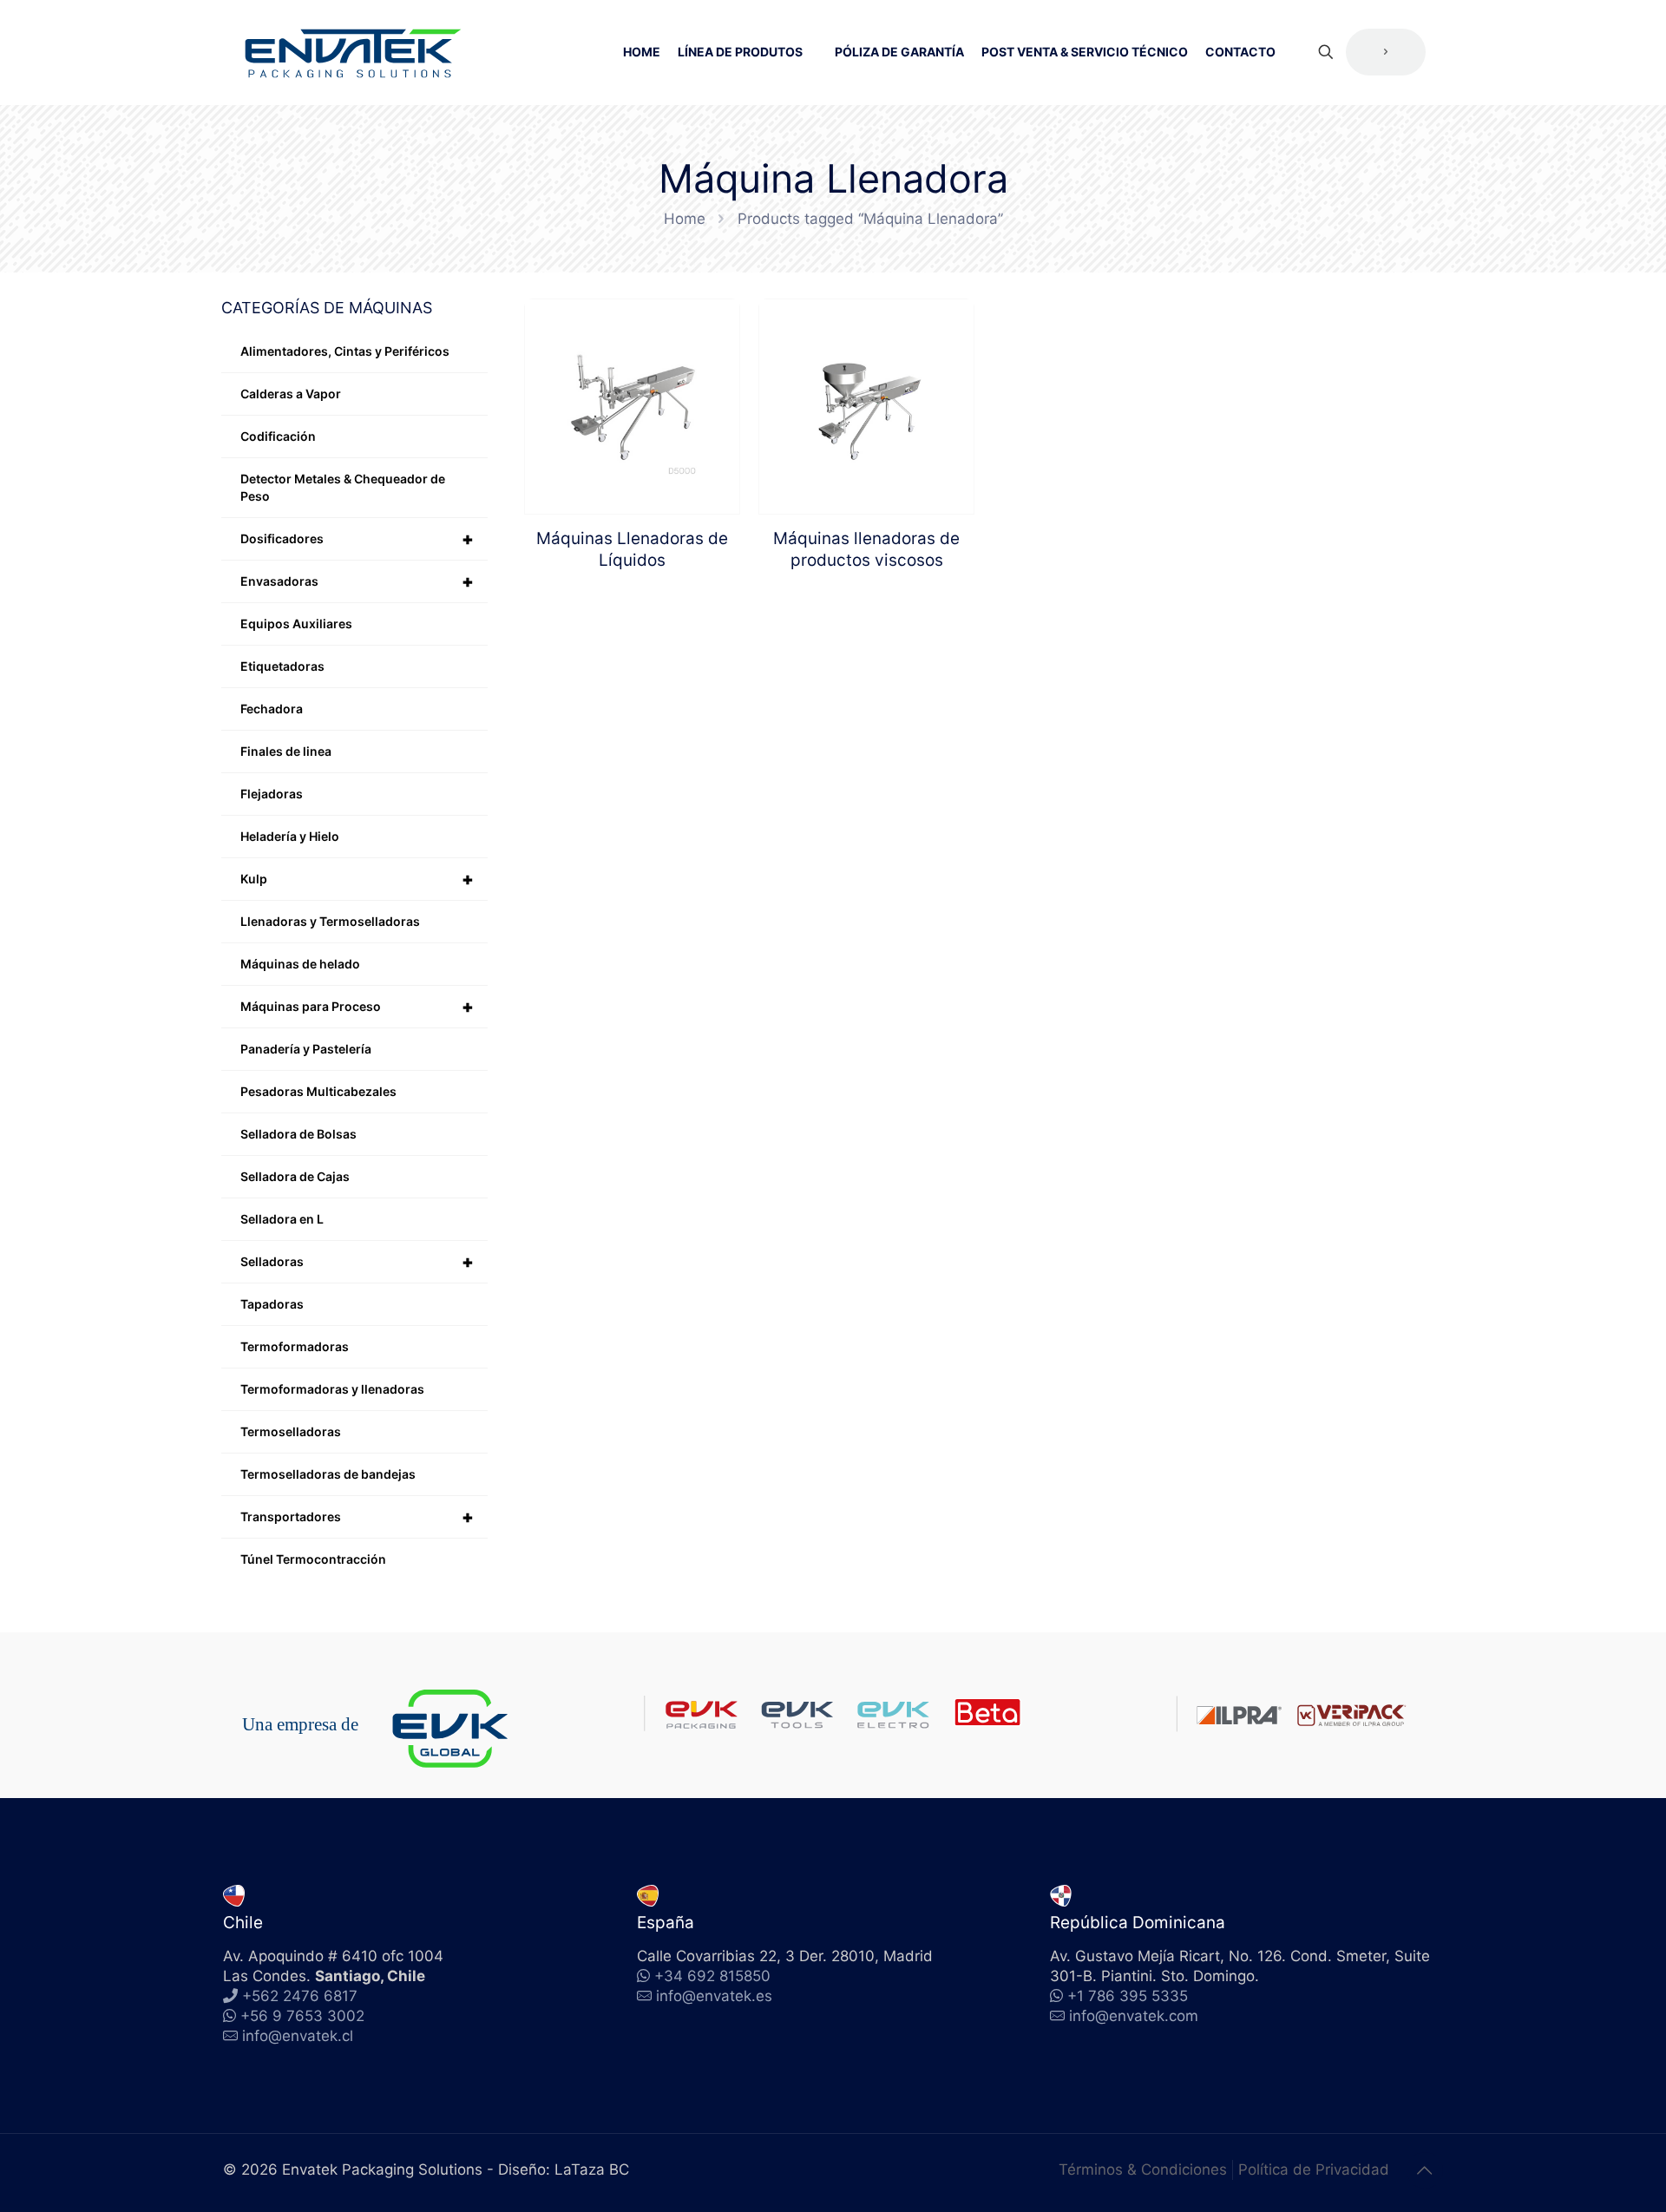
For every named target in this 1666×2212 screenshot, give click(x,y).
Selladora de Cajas (295, 1176)
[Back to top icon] (1425, 2170)
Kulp (357, 879)
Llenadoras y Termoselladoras (330, 921)
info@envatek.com (1134, 2016)
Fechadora (272, 709)
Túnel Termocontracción (313, 1559)
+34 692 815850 (710, 1976)
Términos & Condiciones (1143, 2169)
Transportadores (357, 1517)
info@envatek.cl (298, 2036)
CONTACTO (1240, 52)
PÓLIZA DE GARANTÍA (899, 52)
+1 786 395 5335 (1125, 1996)
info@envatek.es (714, 1996)
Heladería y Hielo (290, 836)
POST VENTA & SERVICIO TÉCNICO (1085, 52)
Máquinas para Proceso (357, 1007)
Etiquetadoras (282, 666)
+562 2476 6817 (298, 1996)
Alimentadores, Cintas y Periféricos (345, 351)
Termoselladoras (291, 1431)
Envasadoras (357, 581)
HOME (642, 52)
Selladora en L (282, 1219)
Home (685, 219)
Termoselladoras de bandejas (328, 1474)
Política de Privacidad (1314, 2169)
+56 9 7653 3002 (300, 2016)
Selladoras (357, 1262)
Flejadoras (272, 794)
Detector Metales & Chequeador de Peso (343, 487)
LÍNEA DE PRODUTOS (740, 52)
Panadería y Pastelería (306, 1049)
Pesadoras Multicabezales (318, 1091)
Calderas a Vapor (291, 394)
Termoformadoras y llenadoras (332, 1389)
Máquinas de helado (300, 964)
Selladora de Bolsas (298, 1134)
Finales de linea (286, 751)
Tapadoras (272, 1304)
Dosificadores (357, 539)
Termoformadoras (295, 1346)
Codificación (278, 436)
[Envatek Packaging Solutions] (353, 52)
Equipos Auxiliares (296, 624)
